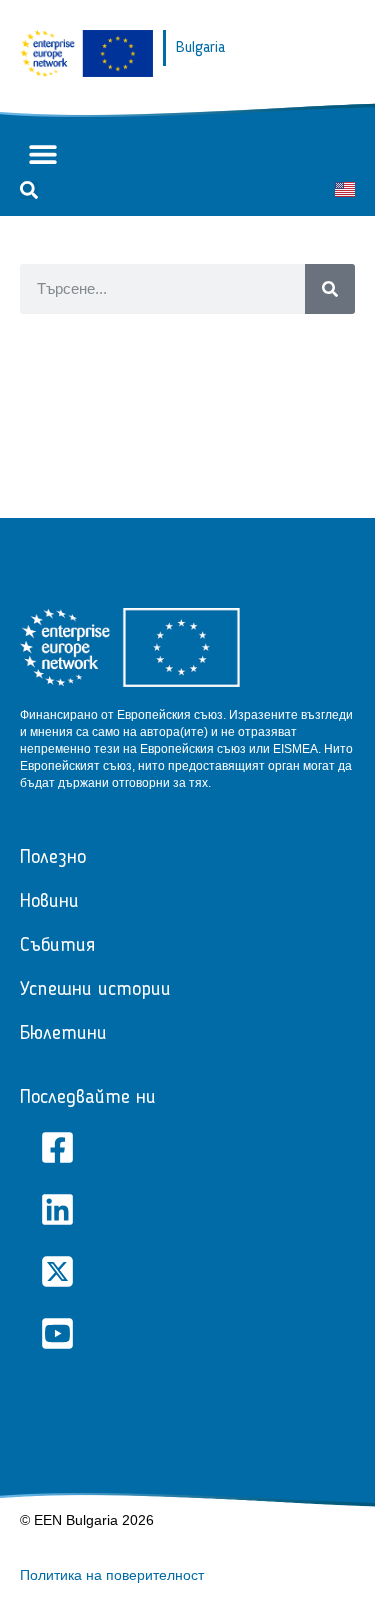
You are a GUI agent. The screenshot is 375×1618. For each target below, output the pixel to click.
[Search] (330, 289)
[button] (42, 154)
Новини (49, 902)
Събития (57, 946)
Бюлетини (63, 1034)
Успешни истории (95, 990)
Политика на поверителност (112, 1575)
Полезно (53, 858)
